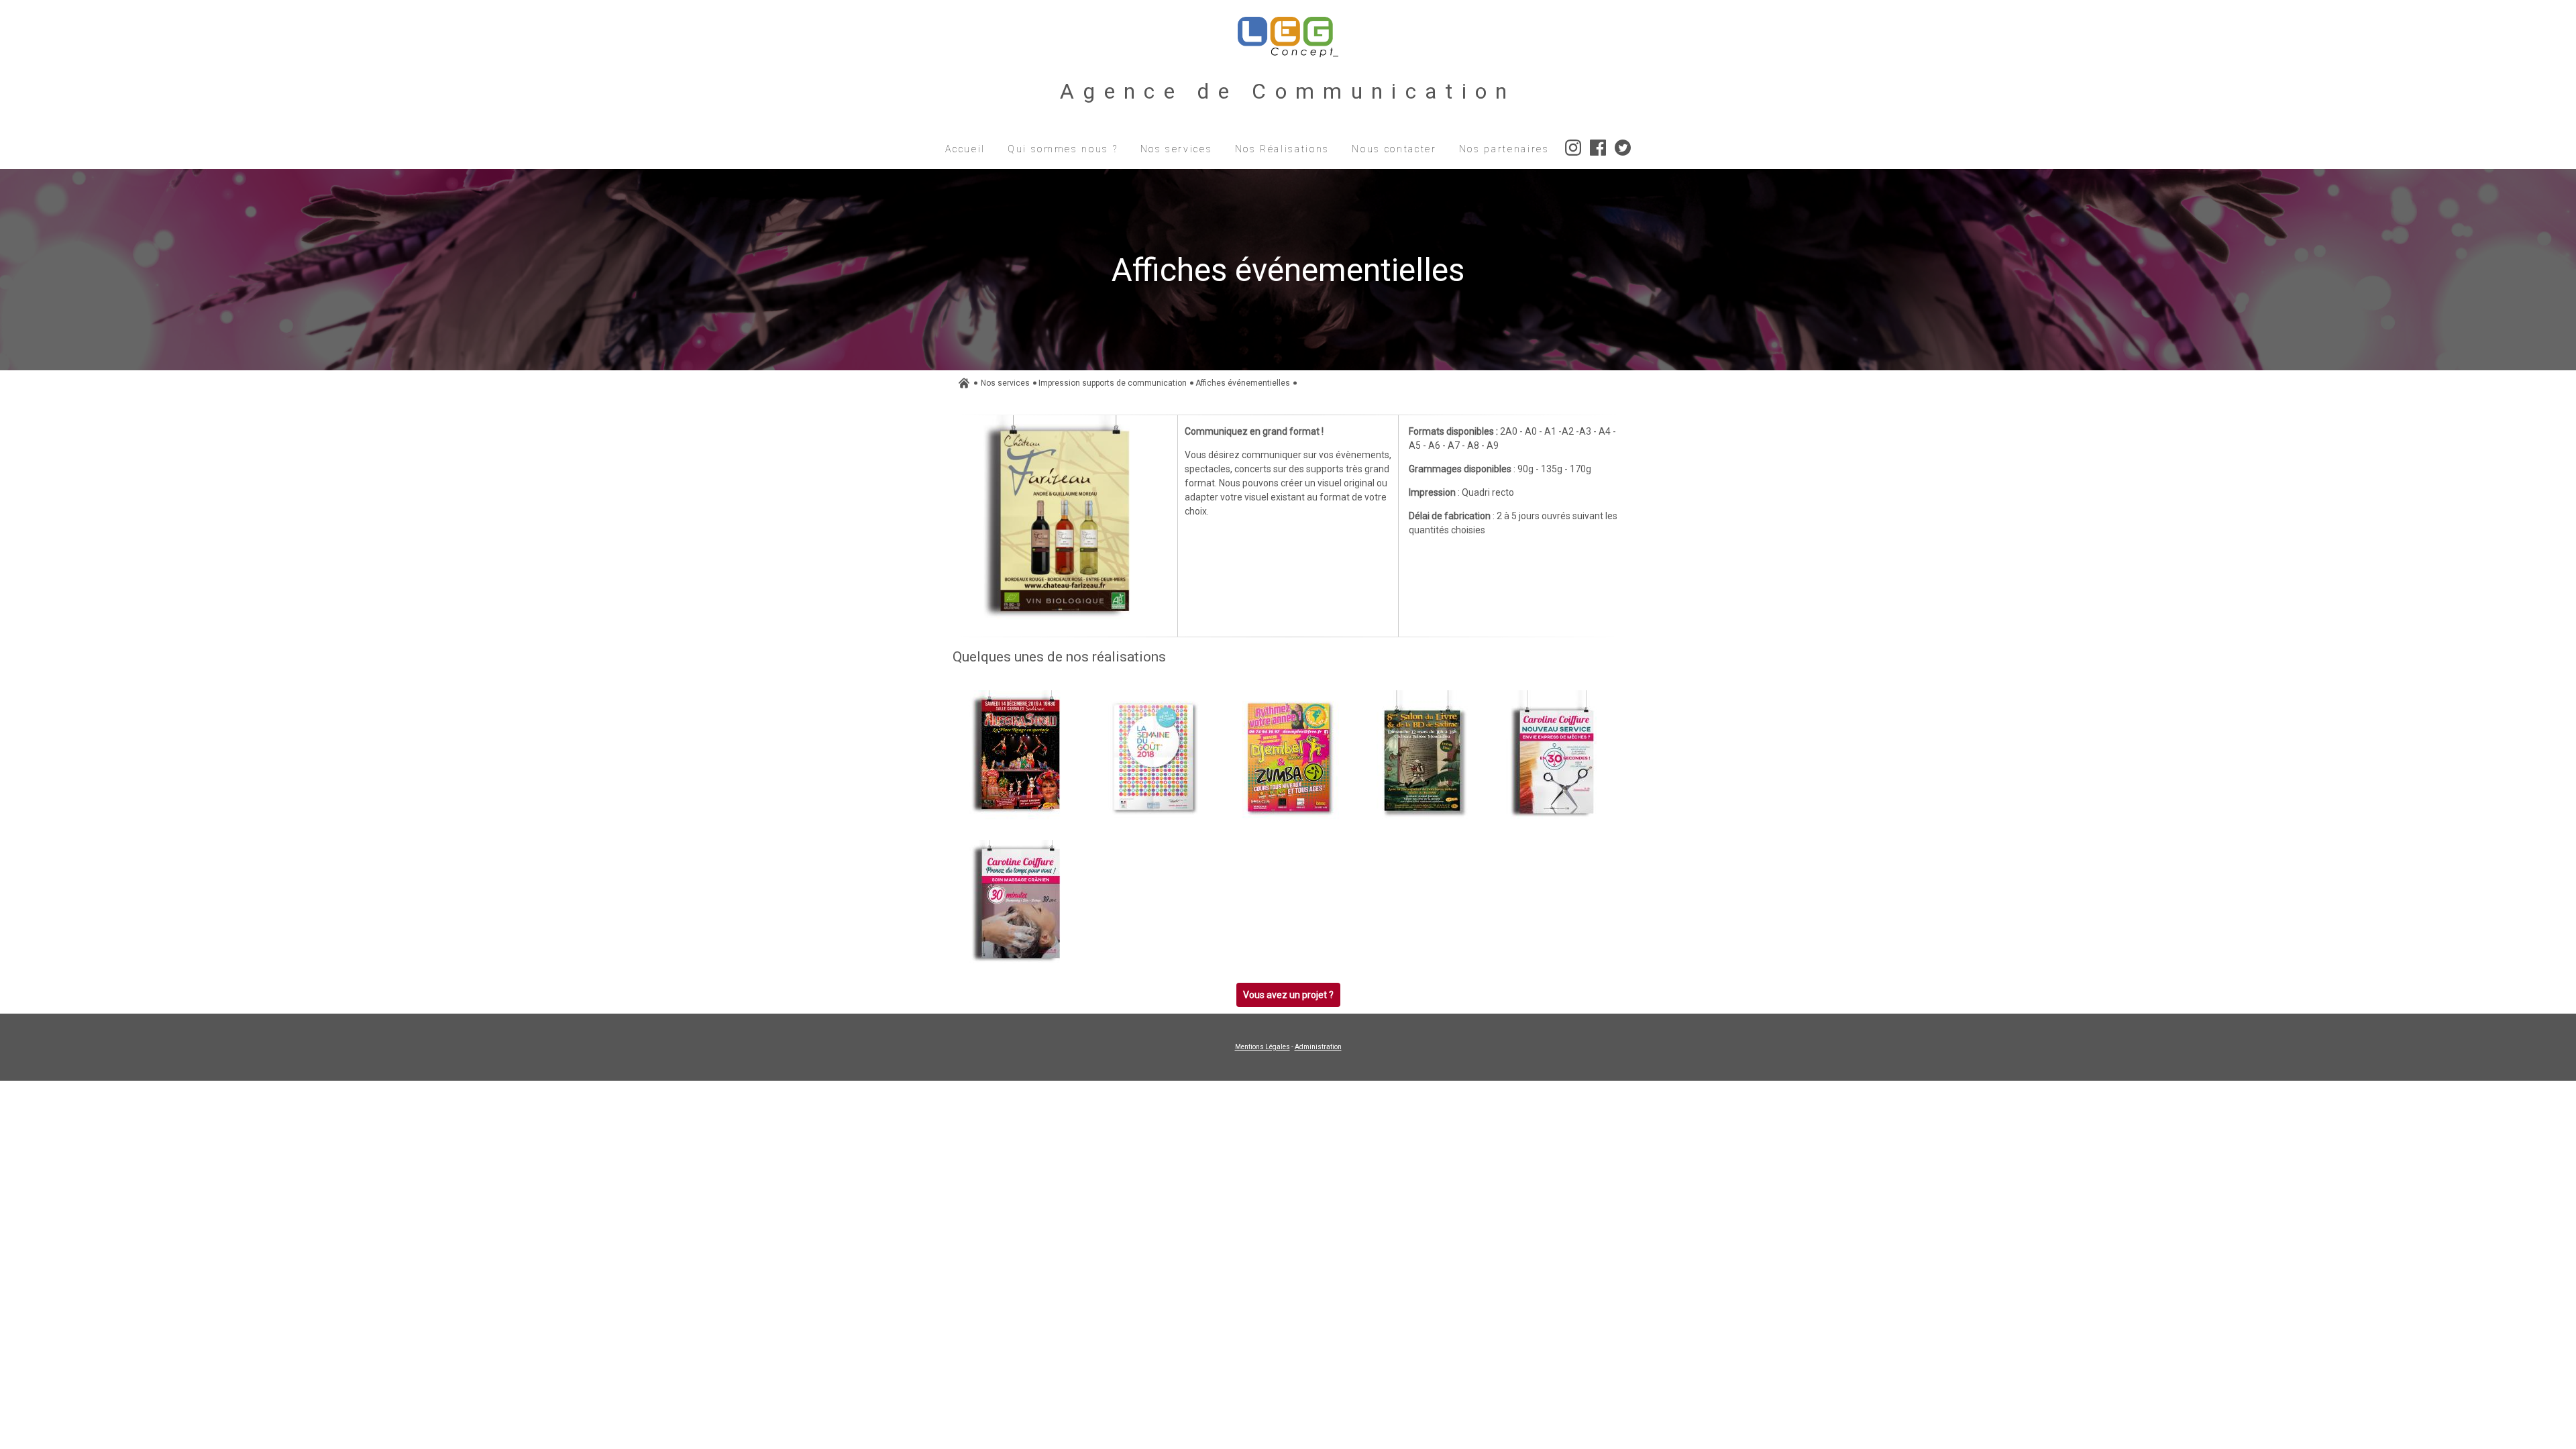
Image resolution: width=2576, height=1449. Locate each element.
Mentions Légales (1263, 1047)
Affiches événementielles (1243, 383)
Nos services (1005, 383)
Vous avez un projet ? (1288, 995)
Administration (1318, 1047)
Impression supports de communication (1113, 383)
